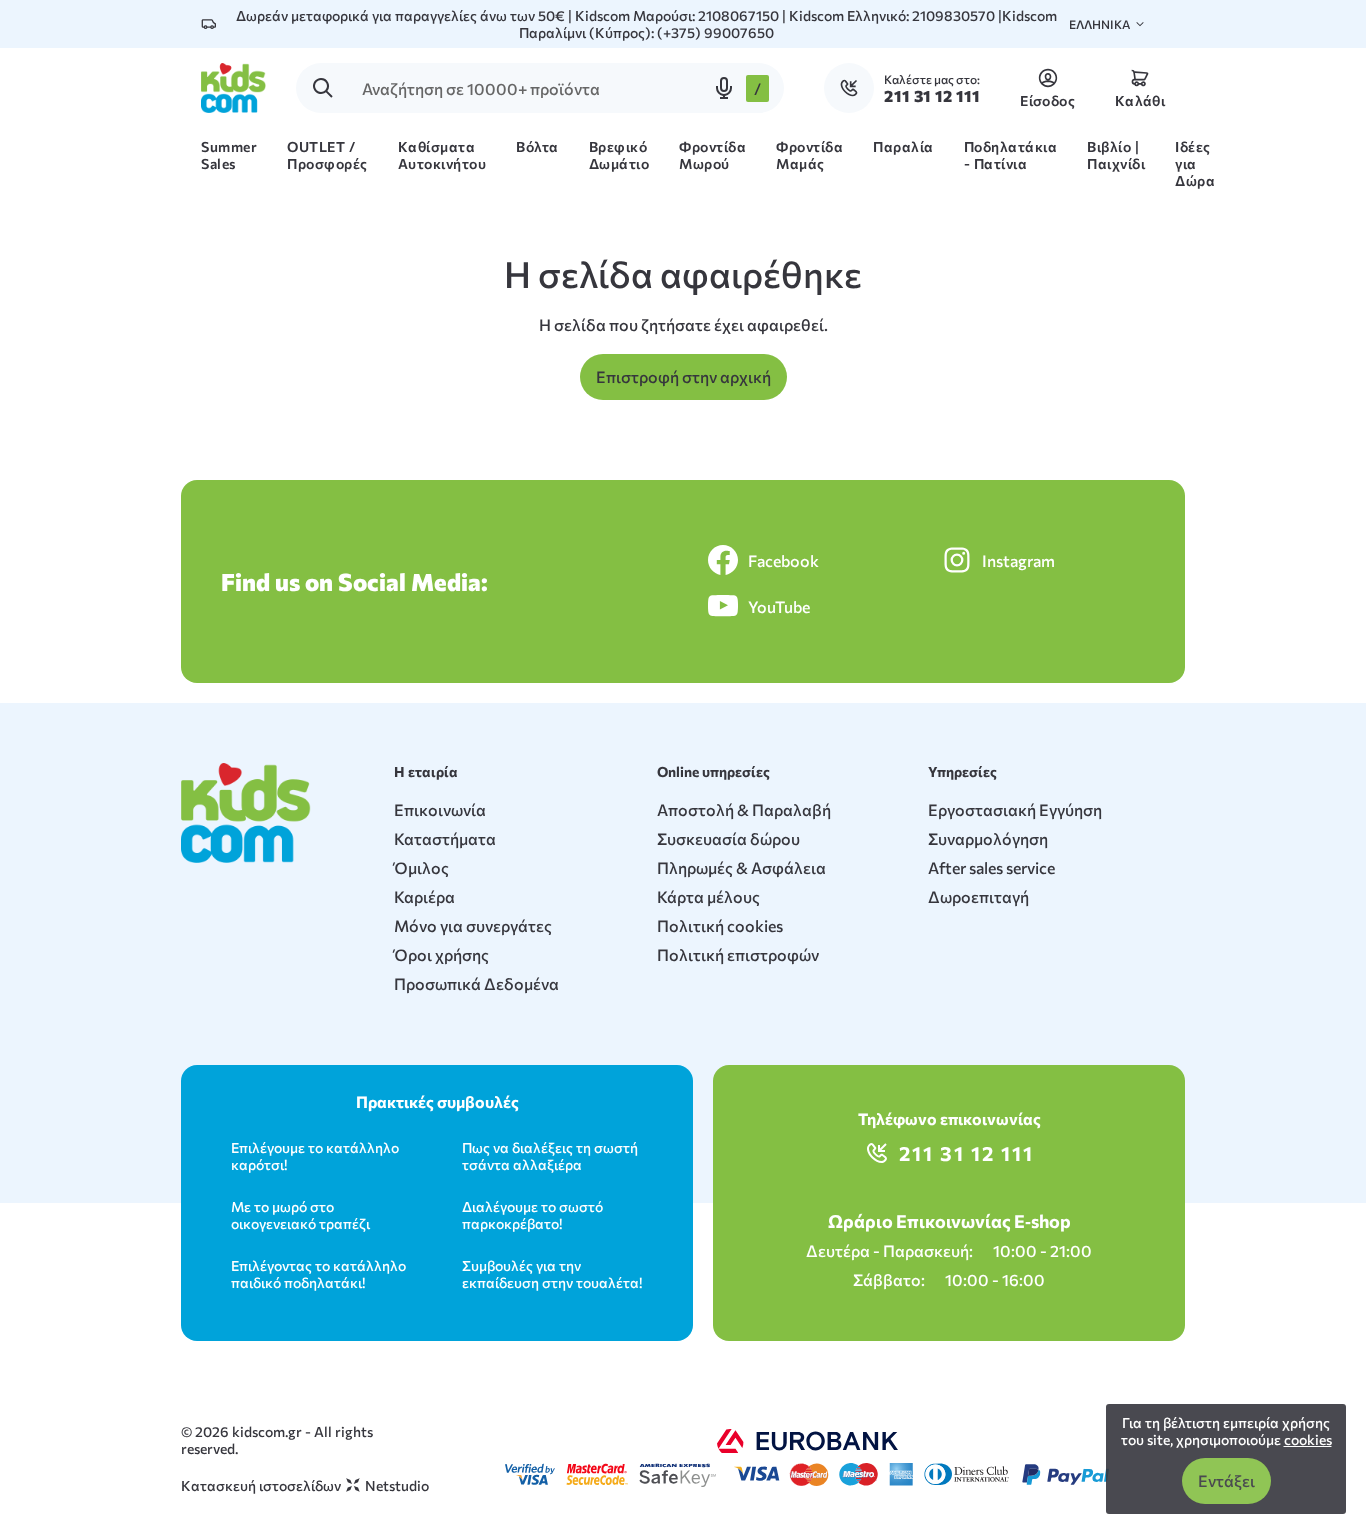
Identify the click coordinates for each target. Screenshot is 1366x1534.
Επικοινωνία (440, 809)
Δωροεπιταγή (978, 896)
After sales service (991, 867)
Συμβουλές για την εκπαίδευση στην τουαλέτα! (552, 1274)
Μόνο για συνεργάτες (473, 925)
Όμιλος (421, 867)
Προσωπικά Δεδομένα (476, 983)
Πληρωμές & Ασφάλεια (741, 867)
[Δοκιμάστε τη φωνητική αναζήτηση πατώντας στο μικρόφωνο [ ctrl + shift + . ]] (724, 88)
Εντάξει (1226, 1480)
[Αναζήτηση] (323, 88)
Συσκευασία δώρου (728, 838)
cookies (1308, 1439)
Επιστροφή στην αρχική (683, 376)
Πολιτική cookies (720, 925)
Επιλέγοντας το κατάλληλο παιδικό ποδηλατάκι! (318, 1274)
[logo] (233, 88)
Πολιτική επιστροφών (738, 954)
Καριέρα (424, 896)
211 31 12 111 (966, 1153)
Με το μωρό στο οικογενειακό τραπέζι (300, 1215)
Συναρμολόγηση (988, 838)
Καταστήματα (445, 838)
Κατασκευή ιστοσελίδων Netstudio (305, 1485)
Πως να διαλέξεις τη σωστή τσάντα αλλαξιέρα (550, 1156)
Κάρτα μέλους (708, 896)
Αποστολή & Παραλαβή (744, 809)
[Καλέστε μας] (854, 88)
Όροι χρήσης (441, 954)
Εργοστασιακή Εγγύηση (1015, 809)
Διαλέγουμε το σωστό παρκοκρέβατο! (532, 1215)
